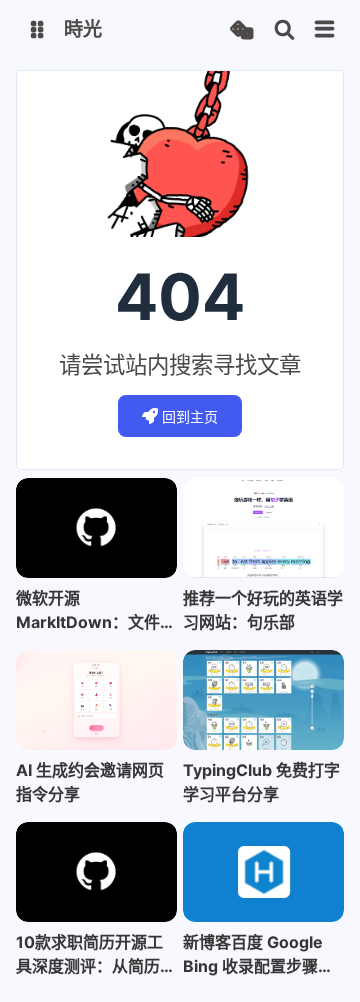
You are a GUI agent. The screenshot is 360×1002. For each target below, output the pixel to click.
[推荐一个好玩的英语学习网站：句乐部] (263, 528)
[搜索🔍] (284, 30)
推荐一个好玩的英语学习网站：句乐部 (263, 610)
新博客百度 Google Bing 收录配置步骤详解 (258, 955)
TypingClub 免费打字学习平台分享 (261, 782)
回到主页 (190, 416)
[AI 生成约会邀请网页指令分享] (96, 700)
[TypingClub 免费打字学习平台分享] (263, 700)
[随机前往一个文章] (241, 30)
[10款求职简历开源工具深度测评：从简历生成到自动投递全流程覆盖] (96, 872)
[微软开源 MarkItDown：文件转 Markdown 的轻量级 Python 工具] (96, 528)
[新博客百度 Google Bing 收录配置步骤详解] (263, 872)
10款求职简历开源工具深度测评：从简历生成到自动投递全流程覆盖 (96, 955)
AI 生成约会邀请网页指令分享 (90, 782)
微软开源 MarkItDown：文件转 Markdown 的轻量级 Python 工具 (96, 611)
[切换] (325, 30)
